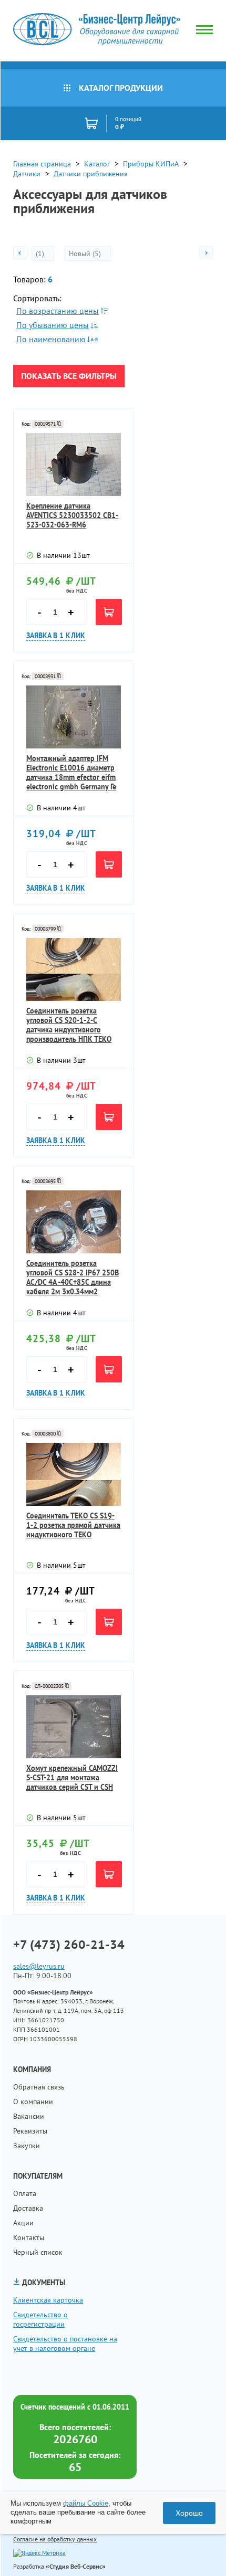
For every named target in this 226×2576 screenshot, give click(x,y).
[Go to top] (197, 2552)
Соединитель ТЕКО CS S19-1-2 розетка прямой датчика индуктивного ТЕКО (73, 1525)
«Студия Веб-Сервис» (76, 2566)
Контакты (29, 2237)
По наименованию (51, 339)
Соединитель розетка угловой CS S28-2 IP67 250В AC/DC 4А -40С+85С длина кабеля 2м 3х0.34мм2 (73, 1278)
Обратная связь (39, 2087)
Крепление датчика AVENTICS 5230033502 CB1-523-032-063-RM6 (72, 515)
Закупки (27, 2146)
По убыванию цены (53, 325)
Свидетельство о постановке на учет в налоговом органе (65, 2343)
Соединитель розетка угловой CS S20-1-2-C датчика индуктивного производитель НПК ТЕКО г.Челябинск (69, 1025)
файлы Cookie (86, 2503)
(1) (41, 254)
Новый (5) (86, 254)
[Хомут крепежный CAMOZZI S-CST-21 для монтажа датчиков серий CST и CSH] (74, 1727)
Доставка (28, 2208)
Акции (23, 2223)
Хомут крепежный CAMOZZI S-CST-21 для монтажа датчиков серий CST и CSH (72, 1778)
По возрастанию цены (58, 311)
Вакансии (29, 2116)
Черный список (38, 2252)
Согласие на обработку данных (55, 2539)
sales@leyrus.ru (39, 1966)
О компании (33, 2102)
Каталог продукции (121, 88)
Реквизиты (30, 2131)
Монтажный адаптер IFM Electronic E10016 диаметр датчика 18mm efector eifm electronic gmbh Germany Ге (71, 773)
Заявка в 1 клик (56, 636)
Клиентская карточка (48, 2300)
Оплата (25, 2193)
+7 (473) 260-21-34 (69, 1945)
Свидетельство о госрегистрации (40, 2319)
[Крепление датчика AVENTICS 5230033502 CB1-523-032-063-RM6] (74, 464)
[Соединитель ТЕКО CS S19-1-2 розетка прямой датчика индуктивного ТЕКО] (74, 1474)
